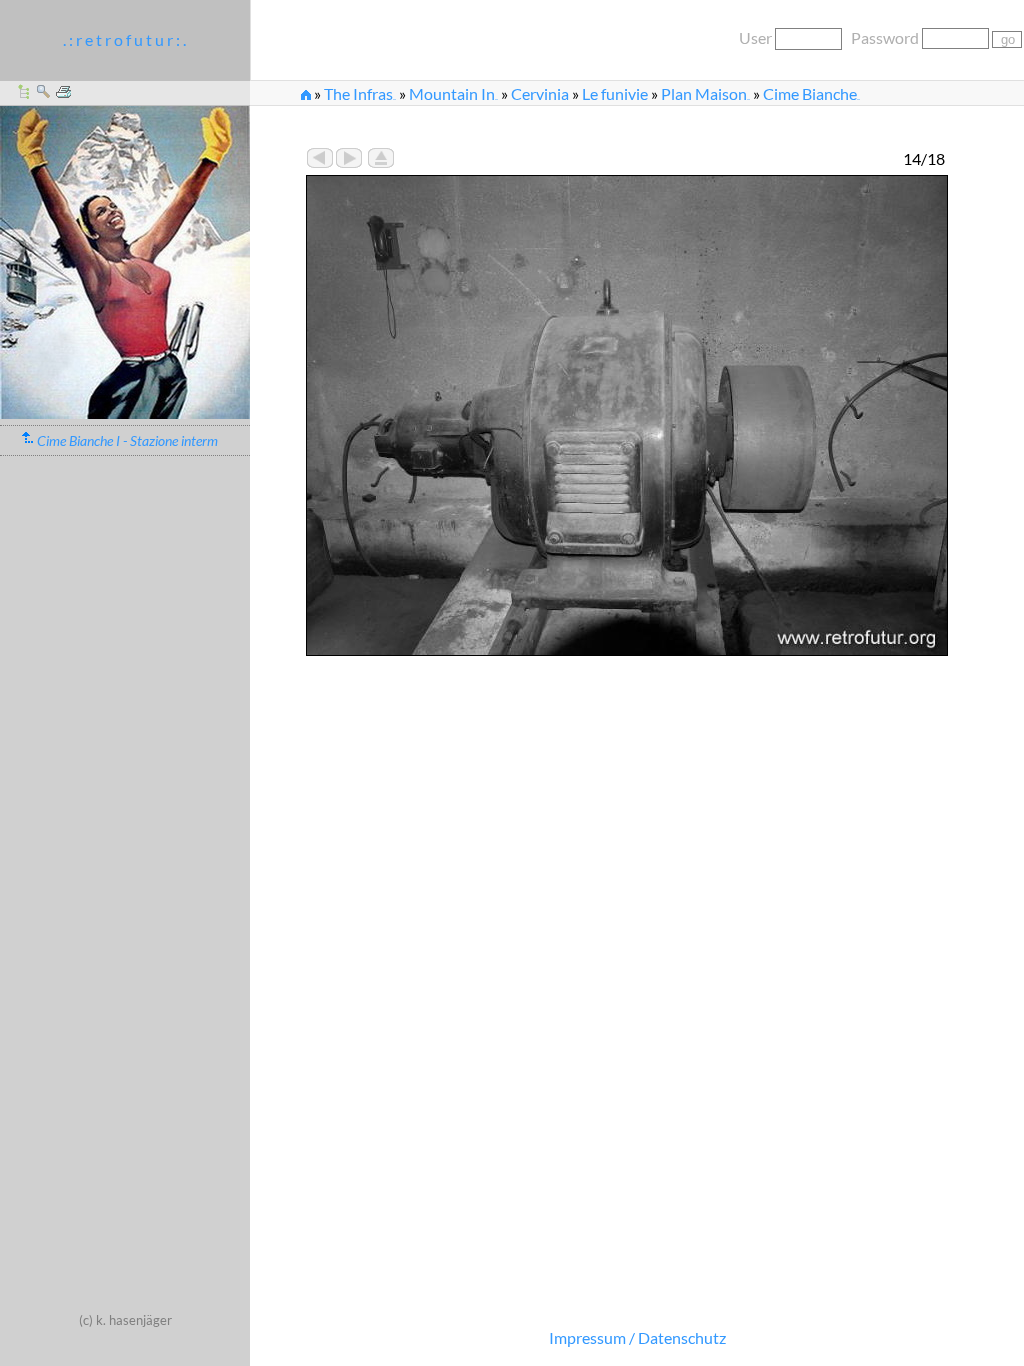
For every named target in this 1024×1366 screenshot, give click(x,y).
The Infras (360, 93)
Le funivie (615, 93)
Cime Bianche (811, 93)
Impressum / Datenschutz (637, 1337)
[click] (125, 412)
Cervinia (540, 93)
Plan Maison (705, 93)
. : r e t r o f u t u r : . (124, 39)
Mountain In (453, 93)
